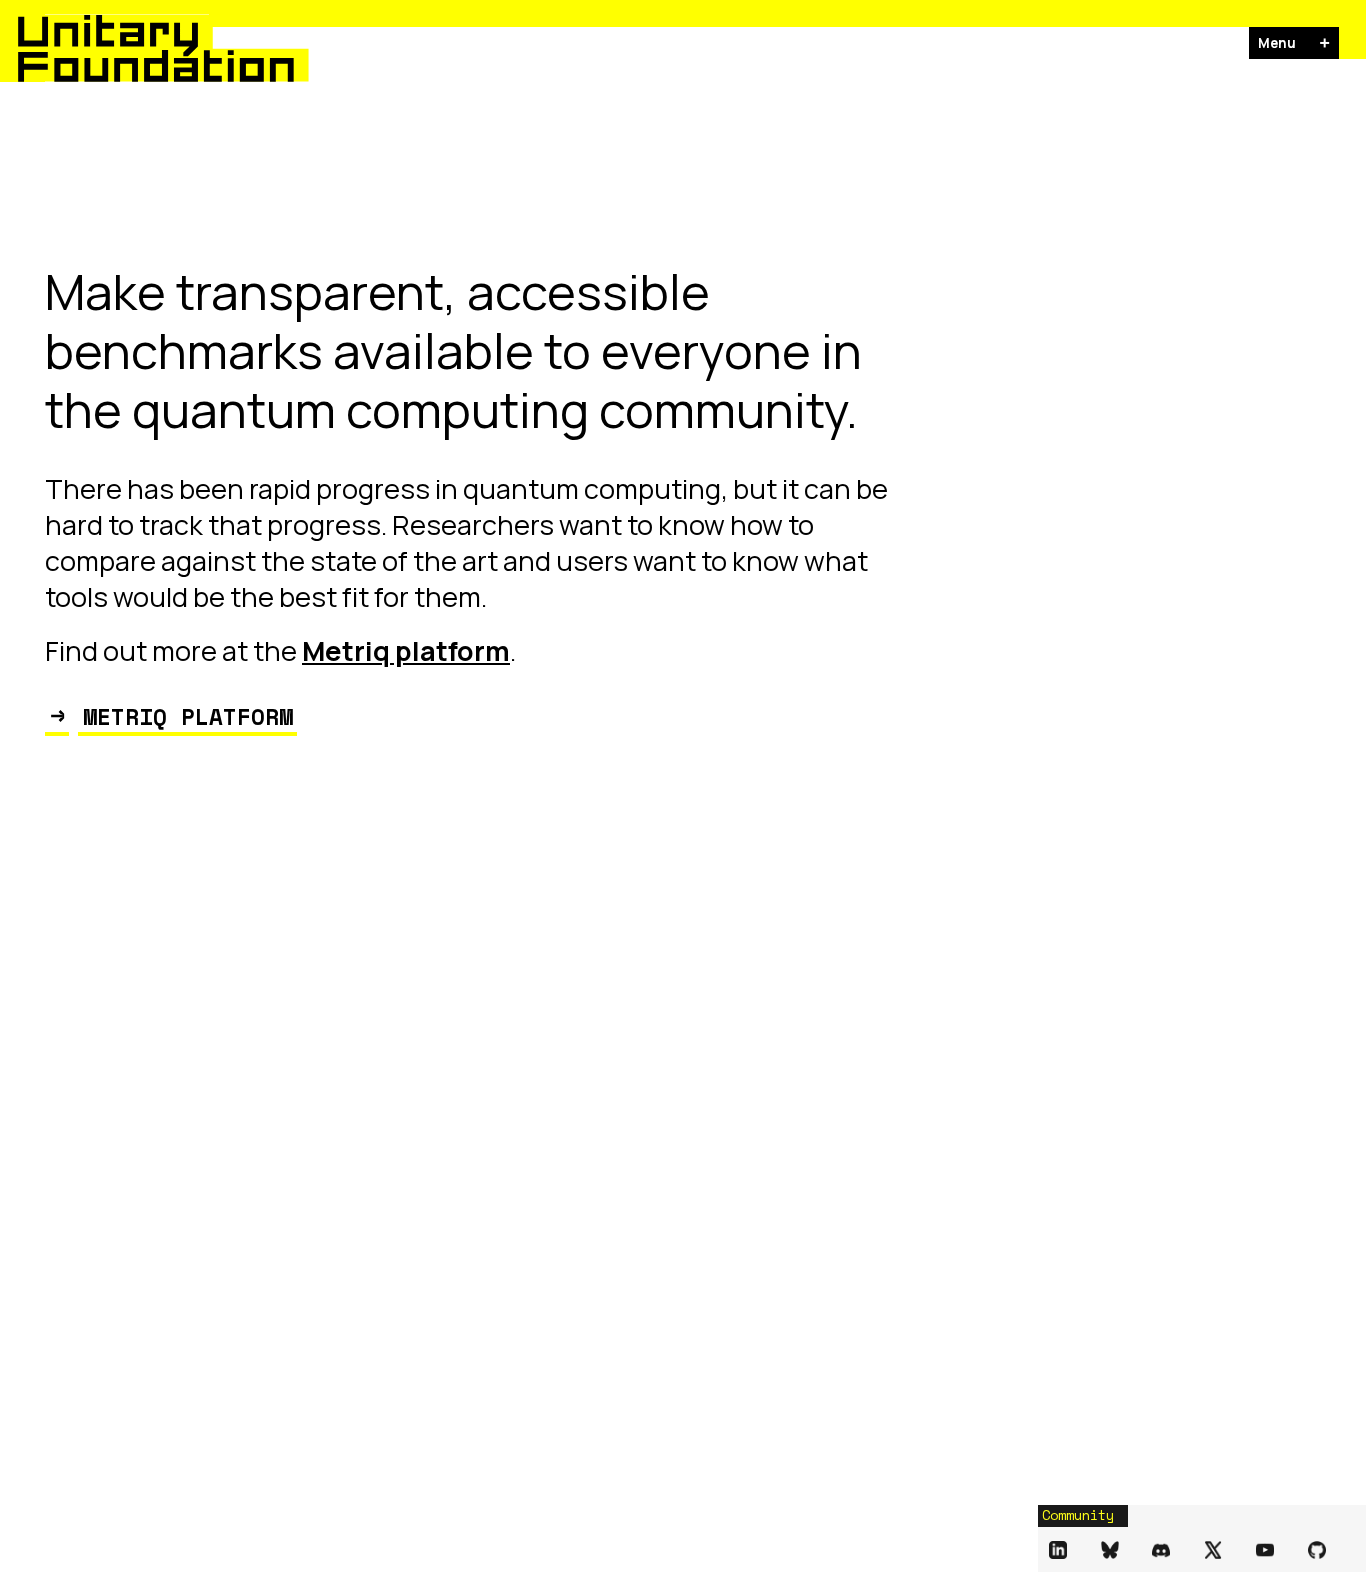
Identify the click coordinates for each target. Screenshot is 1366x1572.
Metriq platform (406, 650)
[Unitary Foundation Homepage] (113, 48)
